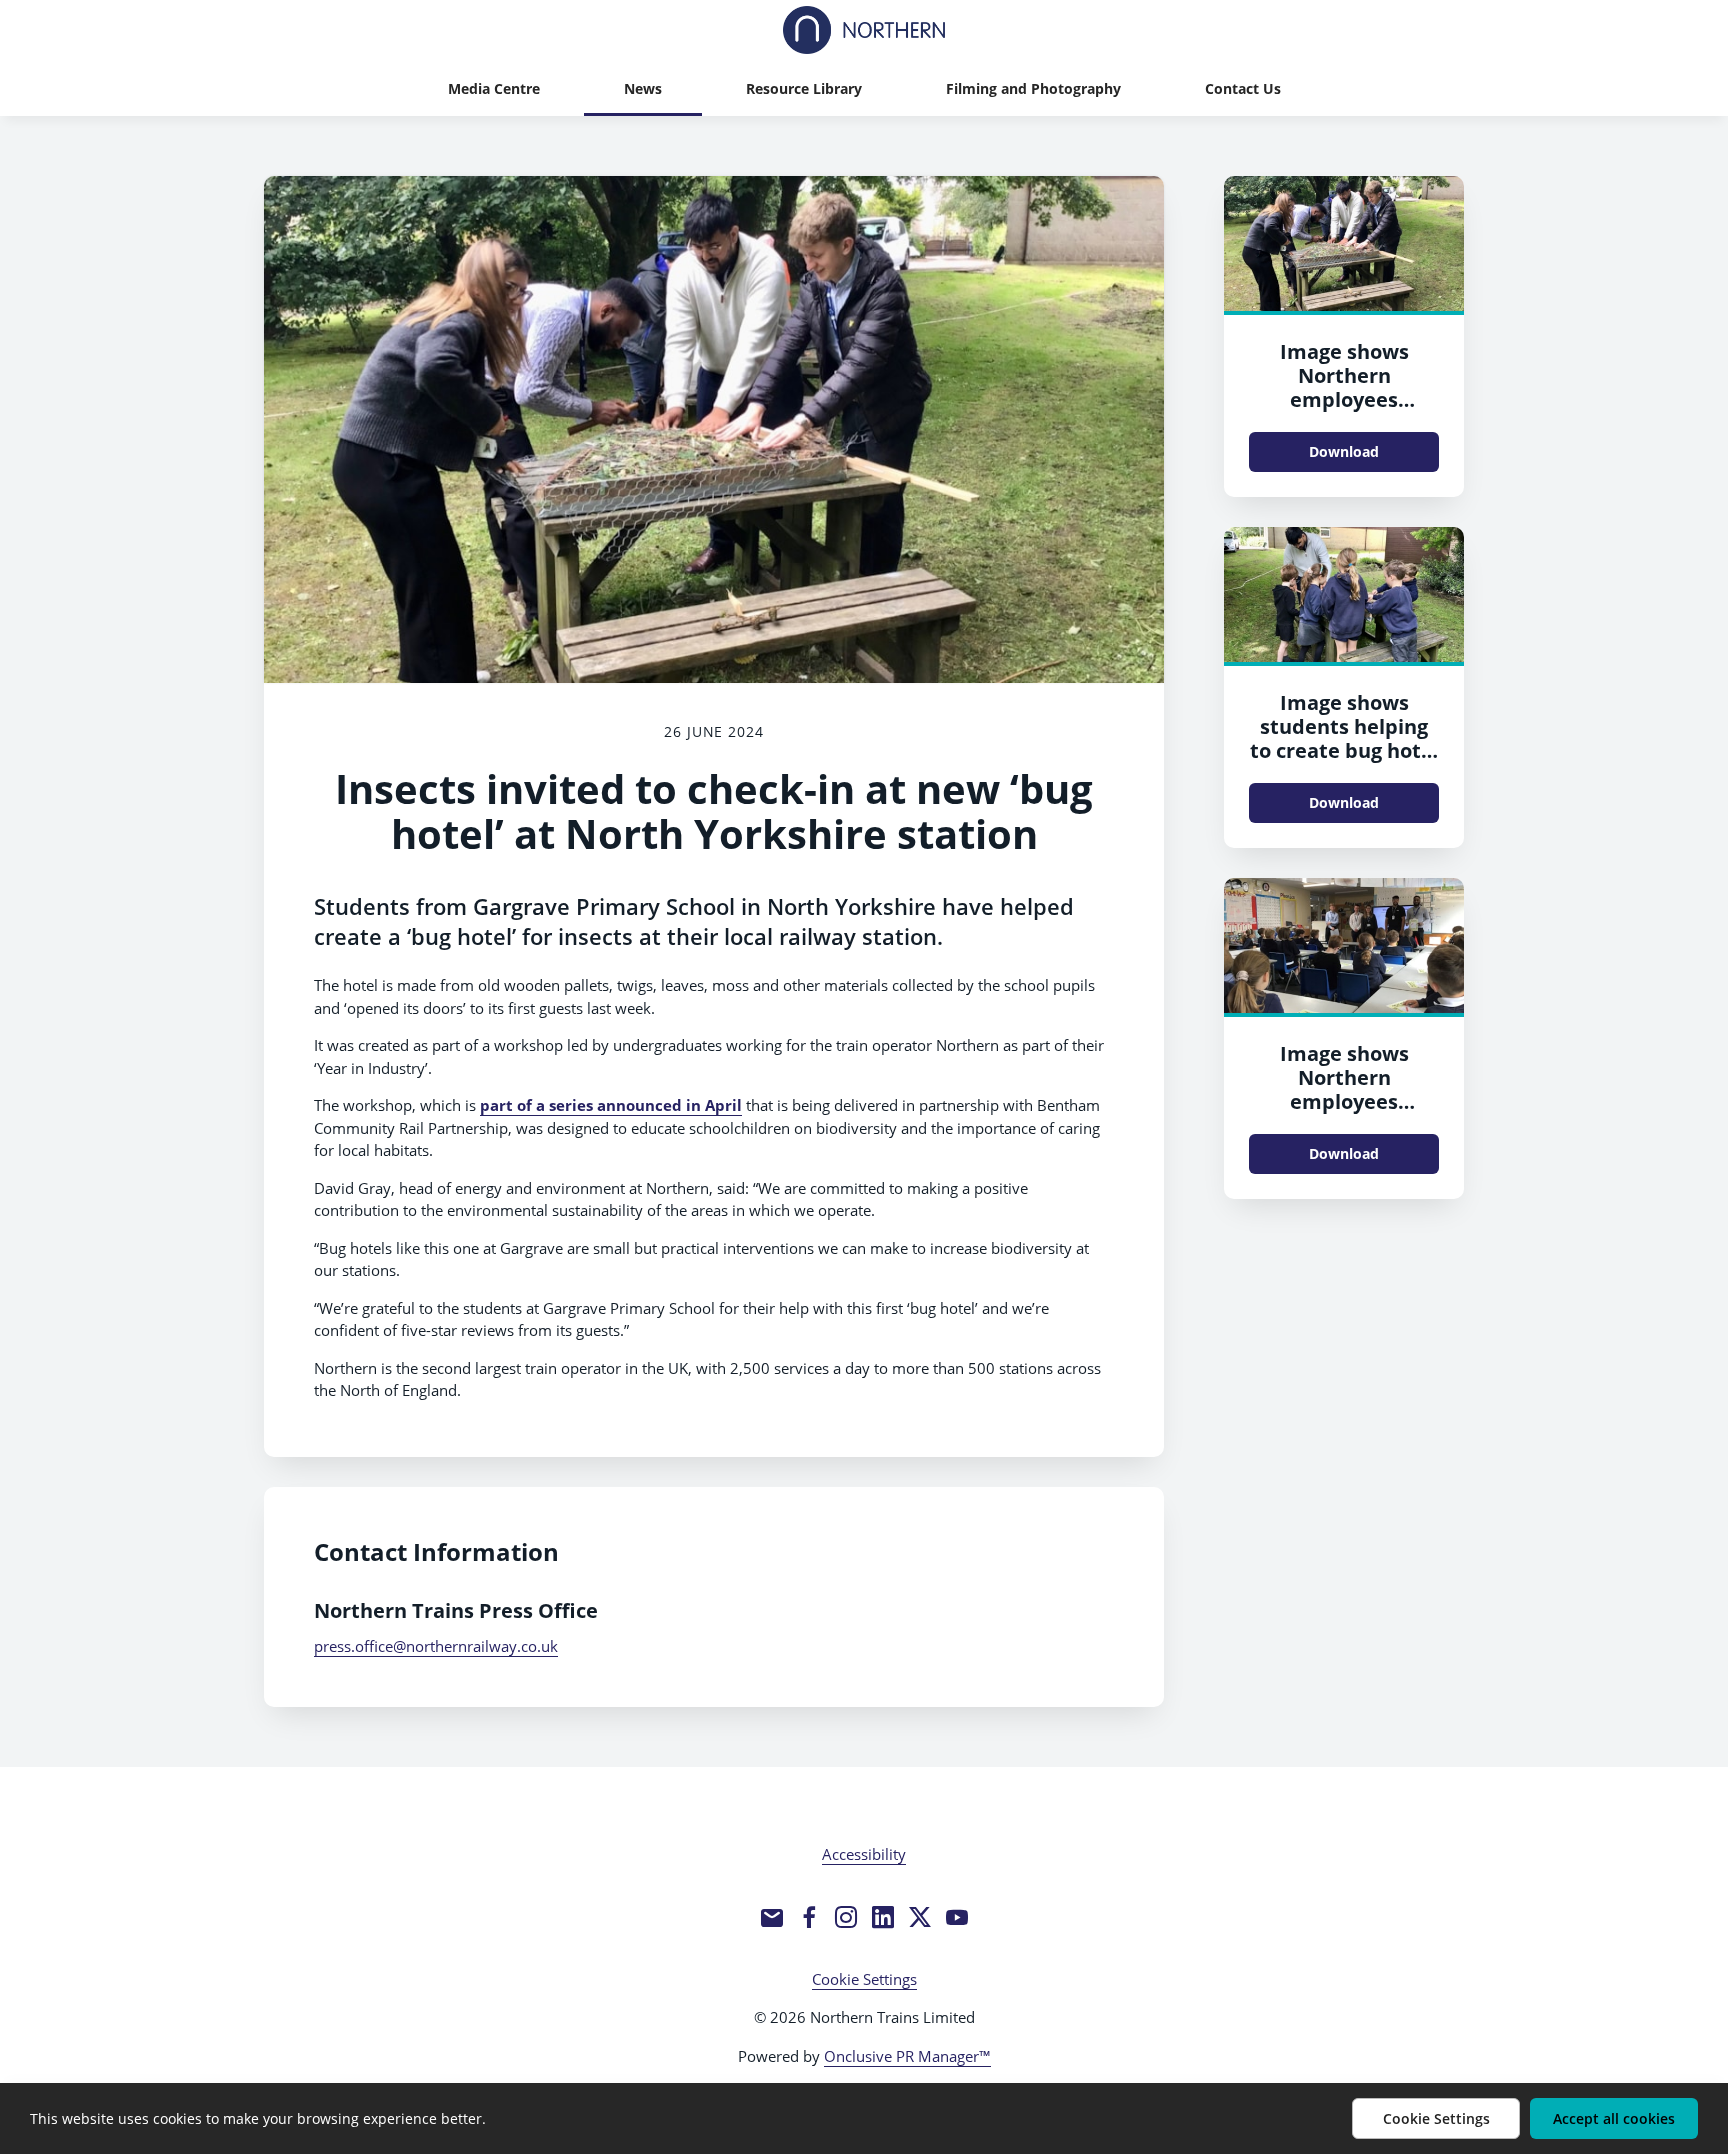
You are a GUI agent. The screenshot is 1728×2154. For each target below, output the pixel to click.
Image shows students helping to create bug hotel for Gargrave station (1344, 750)
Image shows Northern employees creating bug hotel (1344, 387)
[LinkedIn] (883, 1917)
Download (1344, 451)
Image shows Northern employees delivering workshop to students (1344, 1113)
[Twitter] (920, 1917)
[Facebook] (809, 1917)
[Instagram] (846, 1917)
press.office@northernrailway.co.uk (436, 1646)
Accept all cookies (1614, 2118)
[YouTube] (957, 1917)
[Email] (772, 1917)
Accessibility (864, 1854)
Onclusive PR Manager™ (907, 2056)
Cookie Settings (864, 1979)
